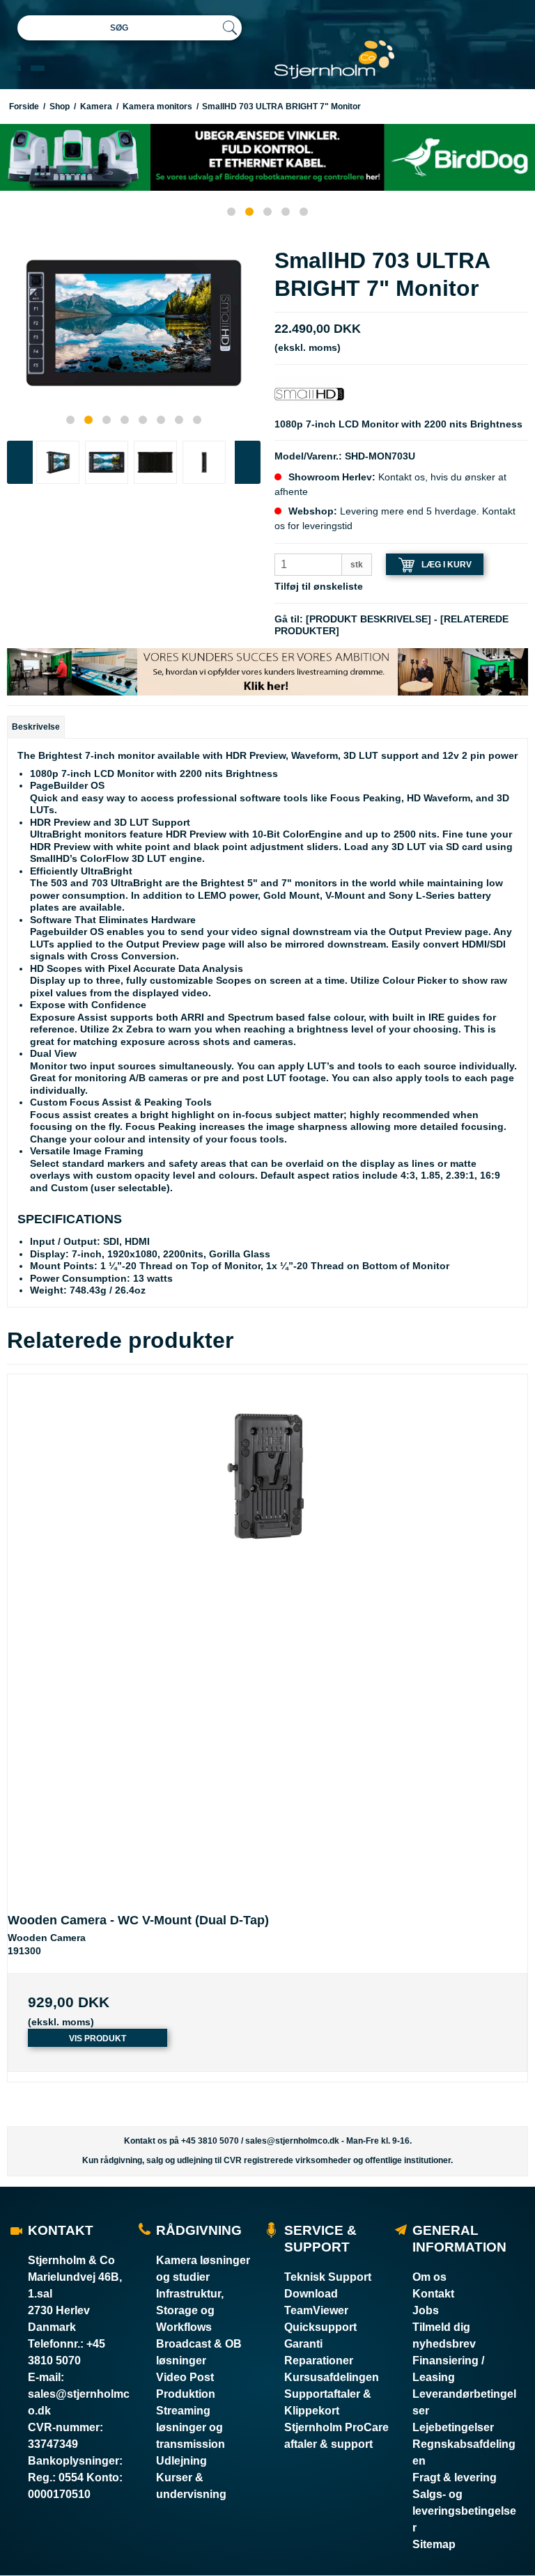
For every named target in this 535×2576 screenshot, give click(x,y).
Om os (429, 2277)
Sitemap (434, 2544)
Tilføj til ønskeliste (319, 586)
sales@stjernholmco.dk (292, 2141)
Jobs (426, 2310)
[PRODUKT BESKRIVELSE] (369, 619)
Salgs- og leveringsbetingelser (464, 2511)
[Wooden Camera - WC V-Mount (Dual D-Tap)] (267, 1634)
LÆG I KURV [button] (447, 565)
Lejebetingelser (453, 2427)
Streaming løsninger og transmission (191, 2427)
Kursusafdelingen (332, 2377)
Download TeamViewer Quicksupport (320, 2310)
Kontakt (433, 2294)
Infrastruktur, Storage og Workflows (190, 2310)
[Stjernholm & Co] (334, 60)
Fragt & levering (455, 2477)
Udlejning (181, 2461)
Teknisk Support (328, 2277)
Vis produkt (98, 2039)
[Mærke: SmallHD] (309, 393)
